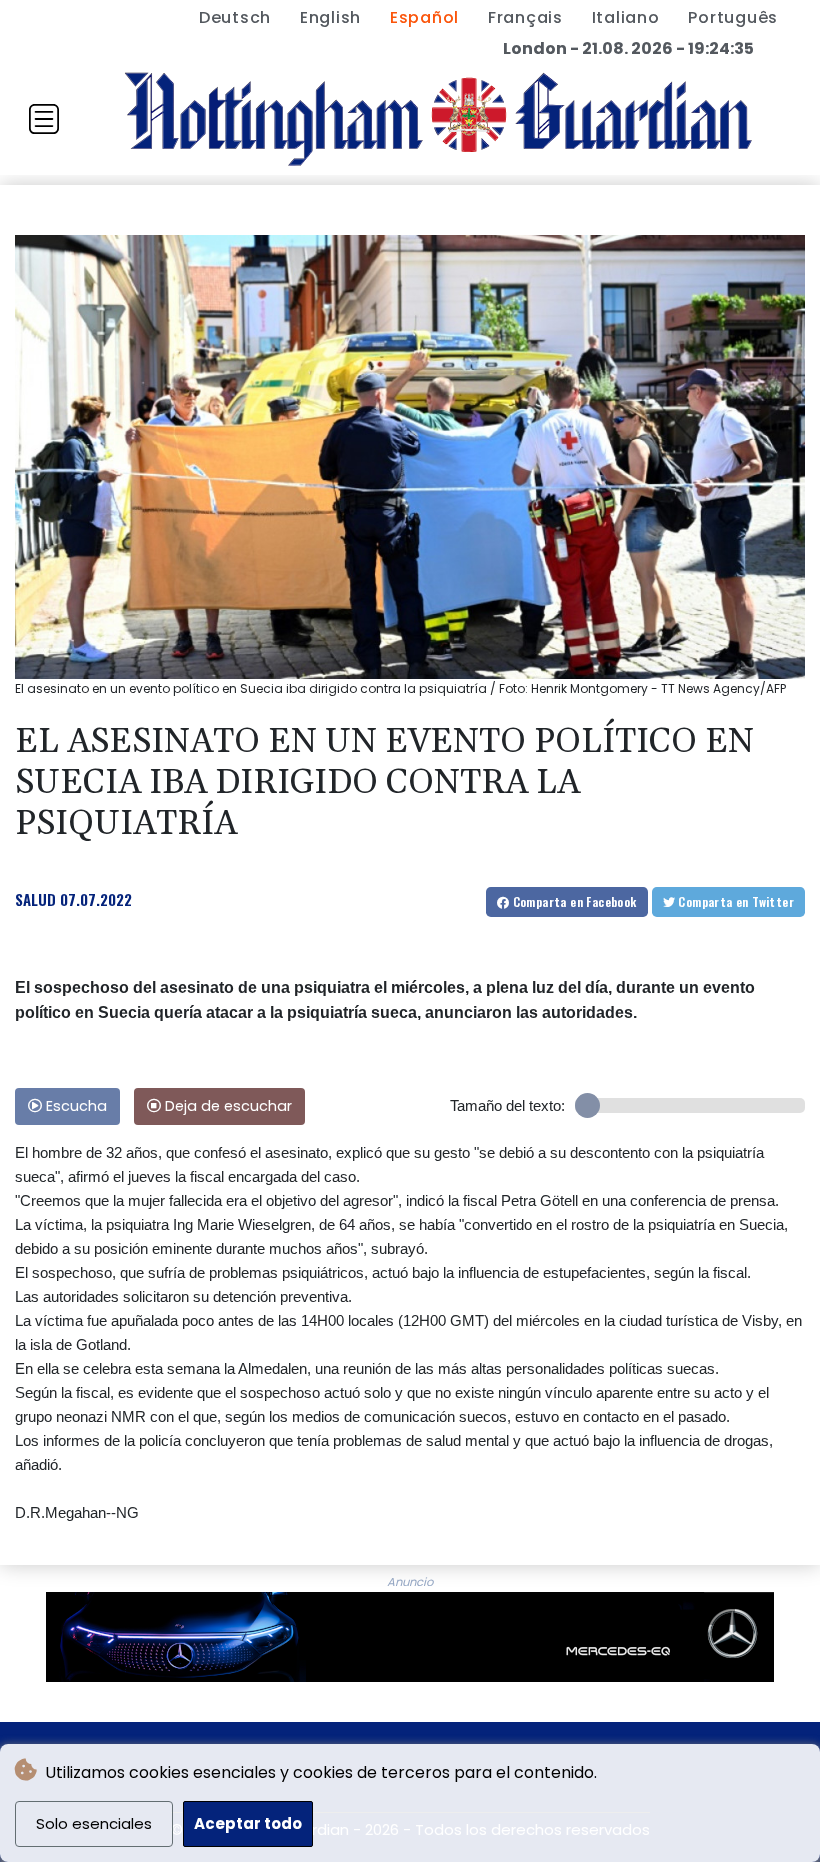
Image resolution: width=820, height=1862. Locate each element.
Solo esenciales (94, 1823)
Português (733, 17)
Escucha (74, 1106)
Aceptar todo (248, 1823)
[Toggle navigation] (44, 119)
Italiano (626, 17)
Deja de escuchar (226, 1106)
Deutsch (235, 17)
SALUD (35, 899)
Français (525, 17)
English (330, 17)
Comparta (572, 901)
